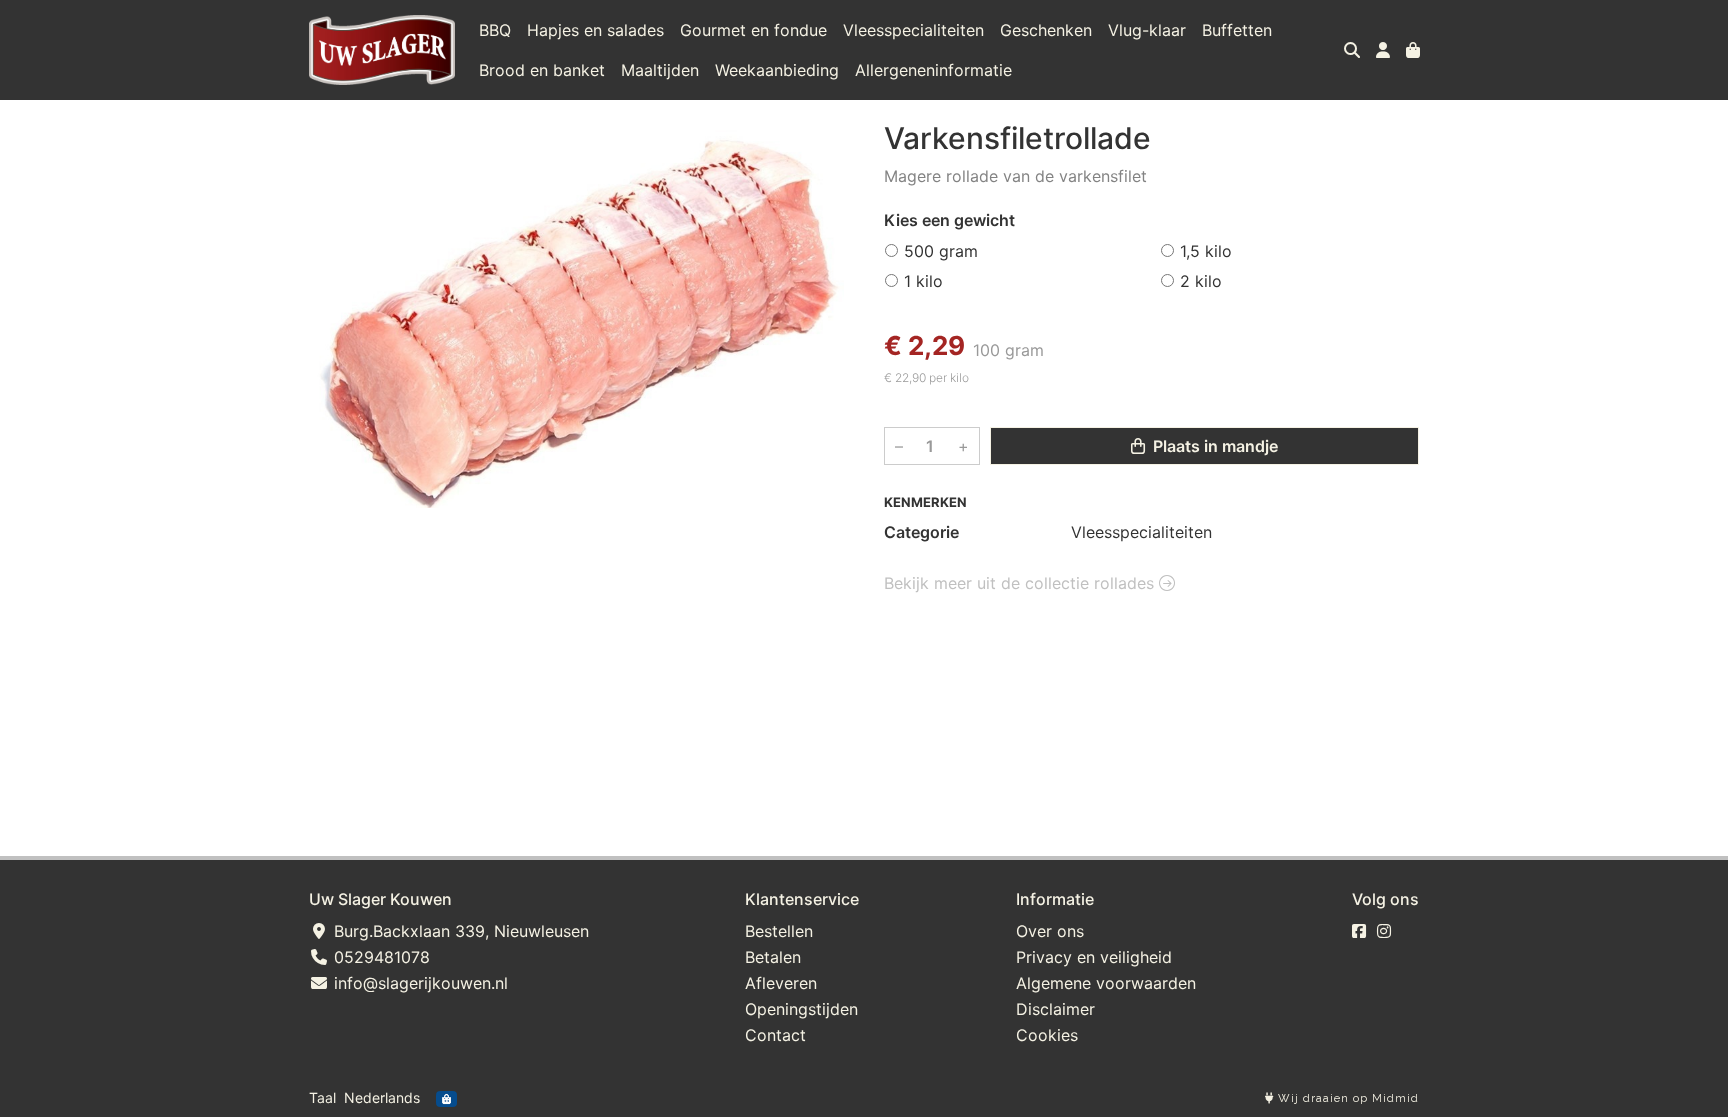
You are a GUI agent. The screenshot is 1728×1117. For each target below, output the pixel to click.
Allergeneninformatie (933, 70)
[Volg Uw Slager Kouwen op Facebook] (1359, 931)
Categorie (921, 532)
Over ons (1050, 931)
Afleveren (781, 983)
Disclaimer (1055, 1009)
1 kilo (923, 281)
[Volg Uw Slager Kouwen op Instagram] (1384, 931)
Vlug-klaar (1147, 30)
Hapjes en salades (595, 30)
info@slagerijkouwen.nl (418, 983)
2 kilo (1201, 281)
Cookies (1047, 1035)
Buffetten (1237, 30)
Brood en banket (542, 70)
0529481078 (379, 957)
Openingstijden (801, 1009)
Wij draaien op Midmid (1346, 1098)
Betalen (773, 957)
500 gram (941, 251)
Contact (775, 1035)
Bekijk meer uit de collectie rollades (1021, 583)
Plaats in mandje (1213, 446)
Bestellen (779, 931)
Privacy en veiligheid (1094, 957)
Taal (322, 1097)
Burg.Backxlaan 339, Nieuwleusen (459, 931)
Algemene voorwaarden (1106, 983)
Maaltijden (660, 70)
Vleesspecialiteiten (913, 30)
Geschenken (1046, 30)
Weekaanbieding (777, 70)
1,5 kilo (1206, 251)
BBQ (495, 30)
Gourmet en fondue (753, 30)
